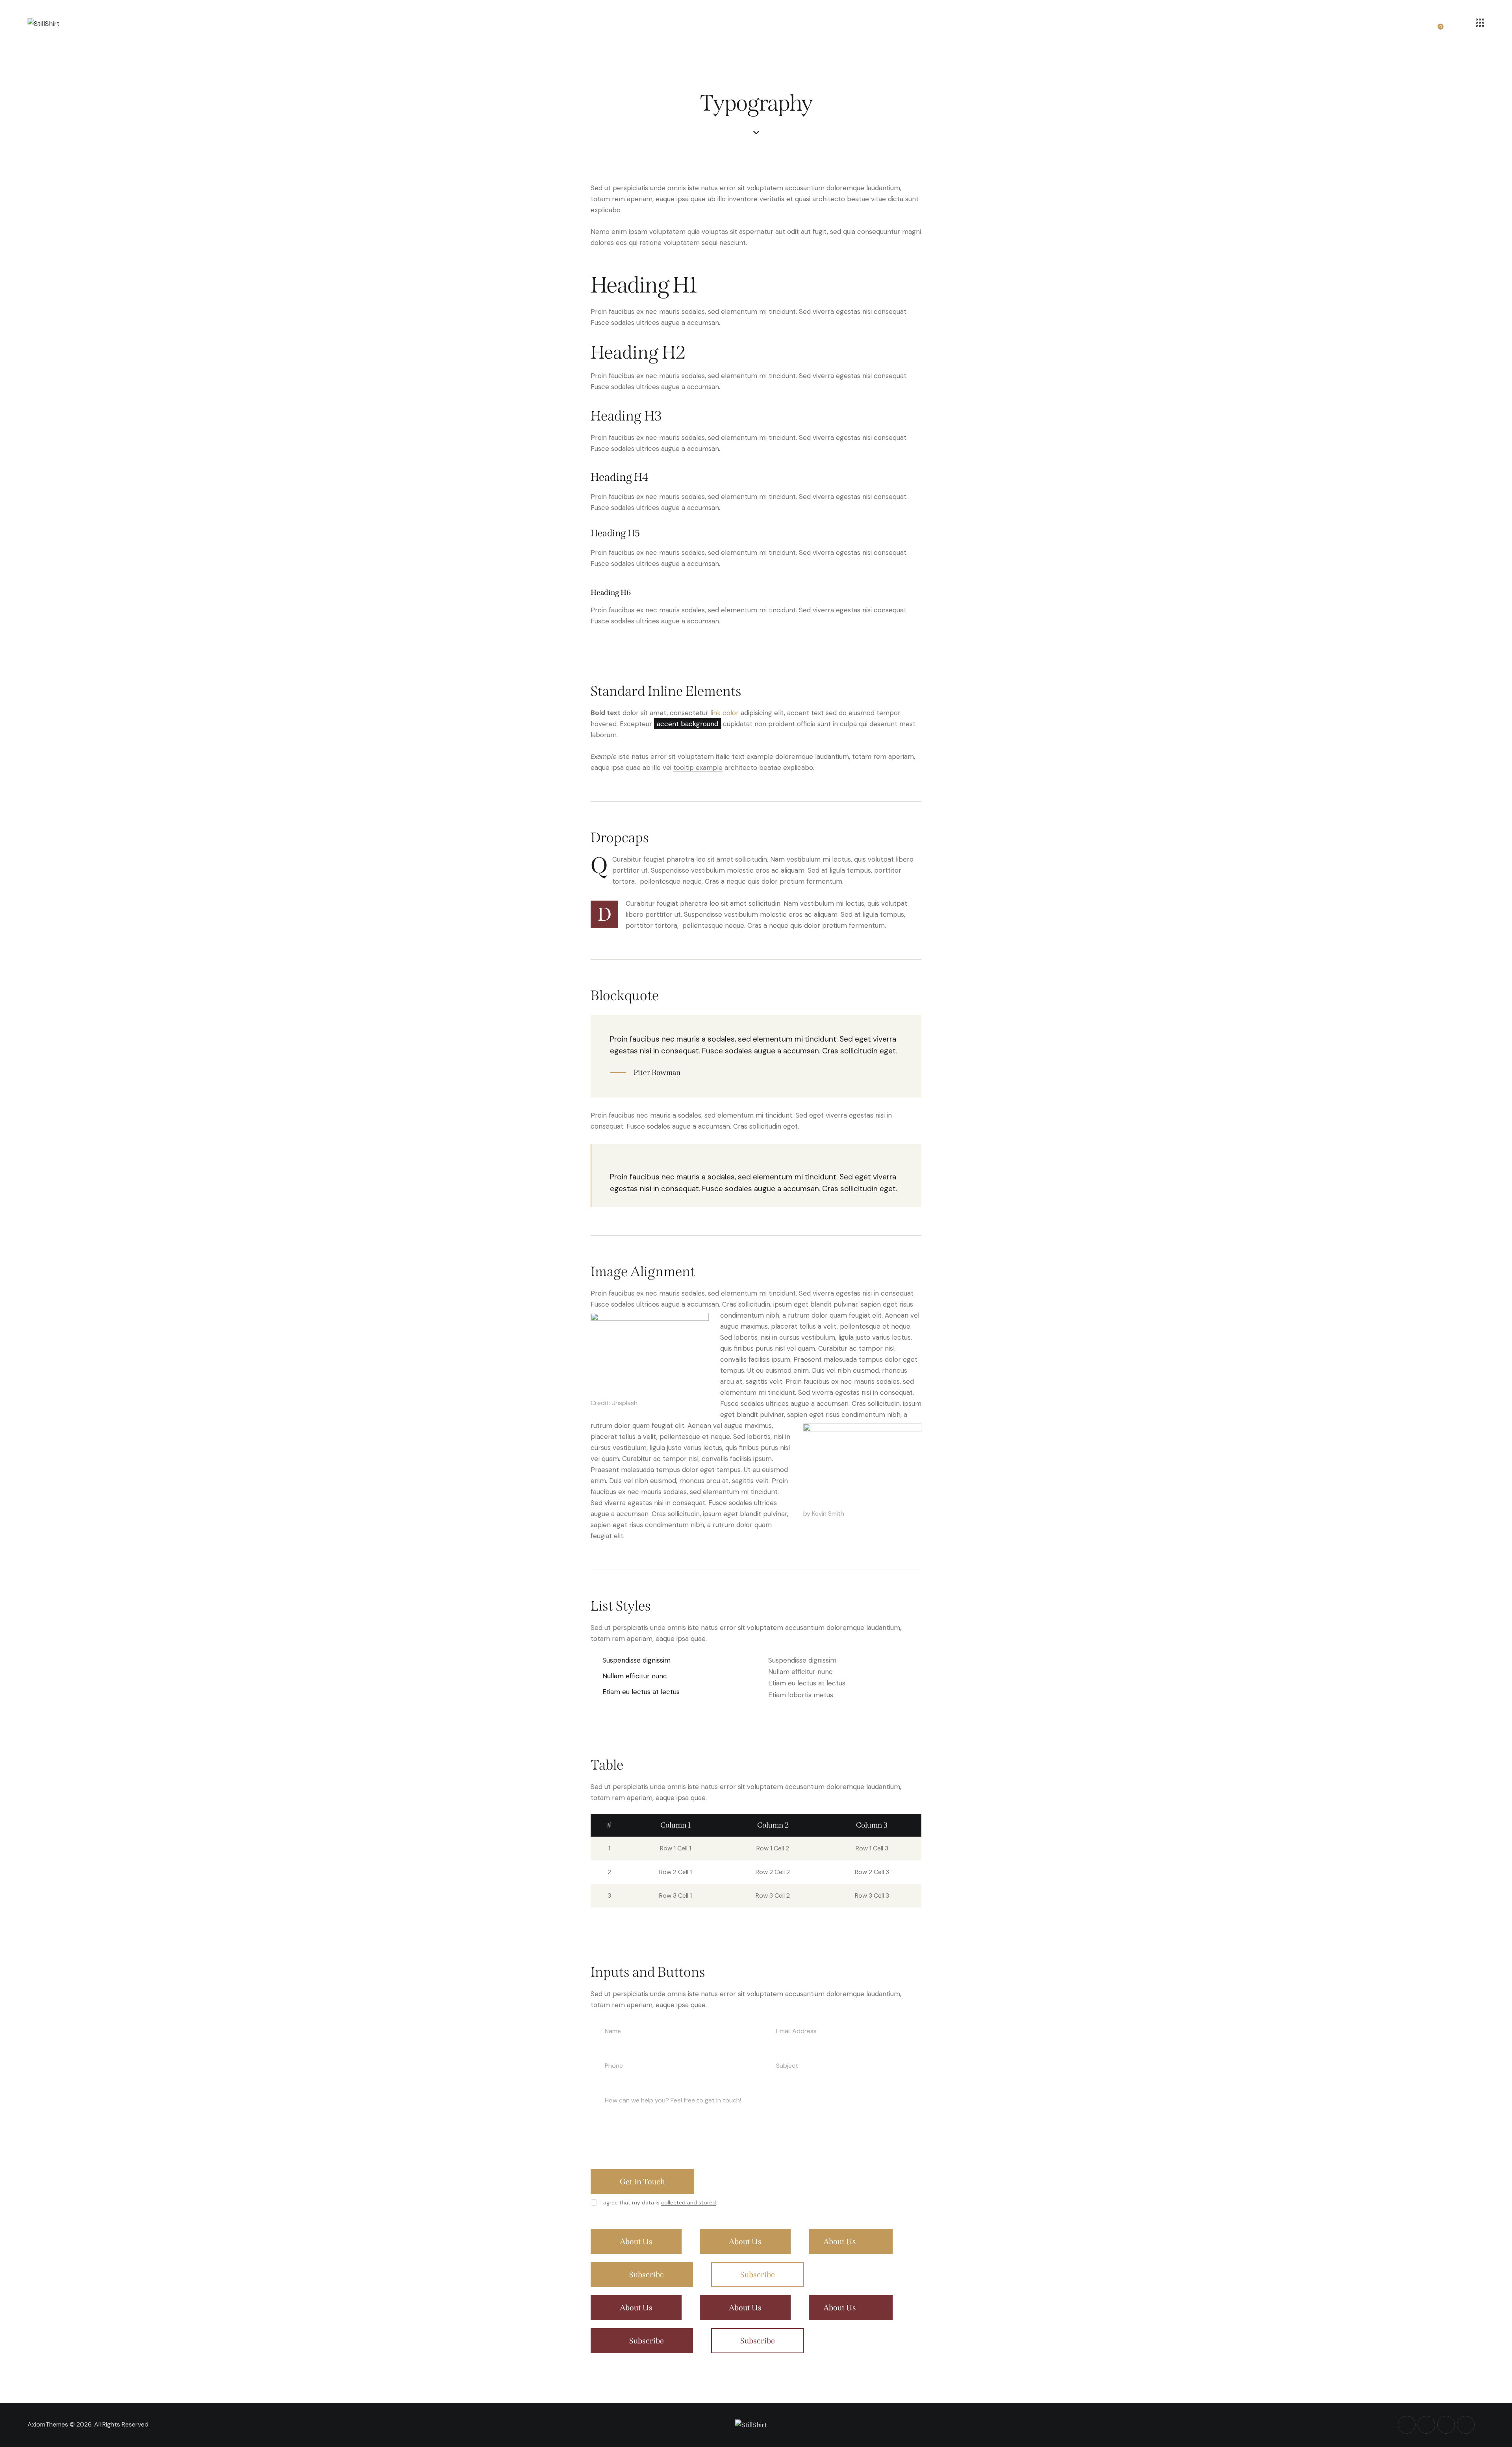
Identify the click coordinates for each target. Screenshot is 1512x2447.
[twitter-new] (1426, 2425)
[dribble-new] (1446, 2425)
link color (724, 713)
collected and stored (688, 2203)
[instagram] (1466, 2425)
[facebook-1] (1407, 2425)
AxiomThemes (48, 2424)
